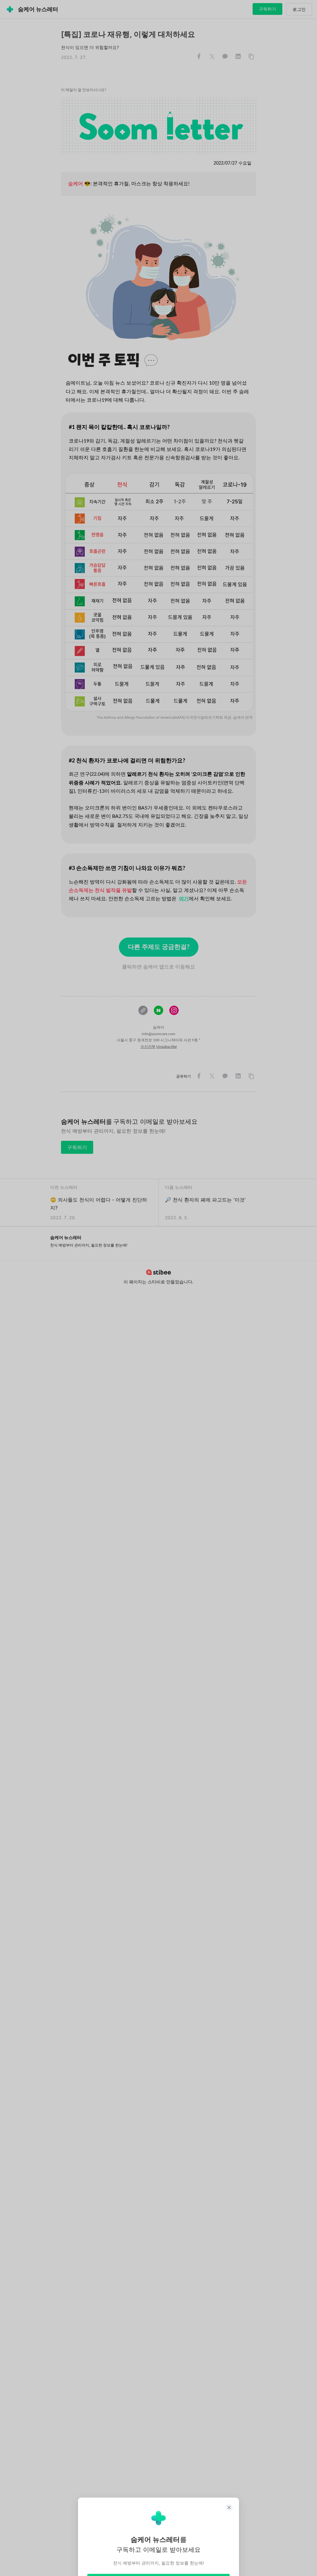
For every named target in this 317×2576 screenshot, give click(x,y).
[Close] (229, 2508)
